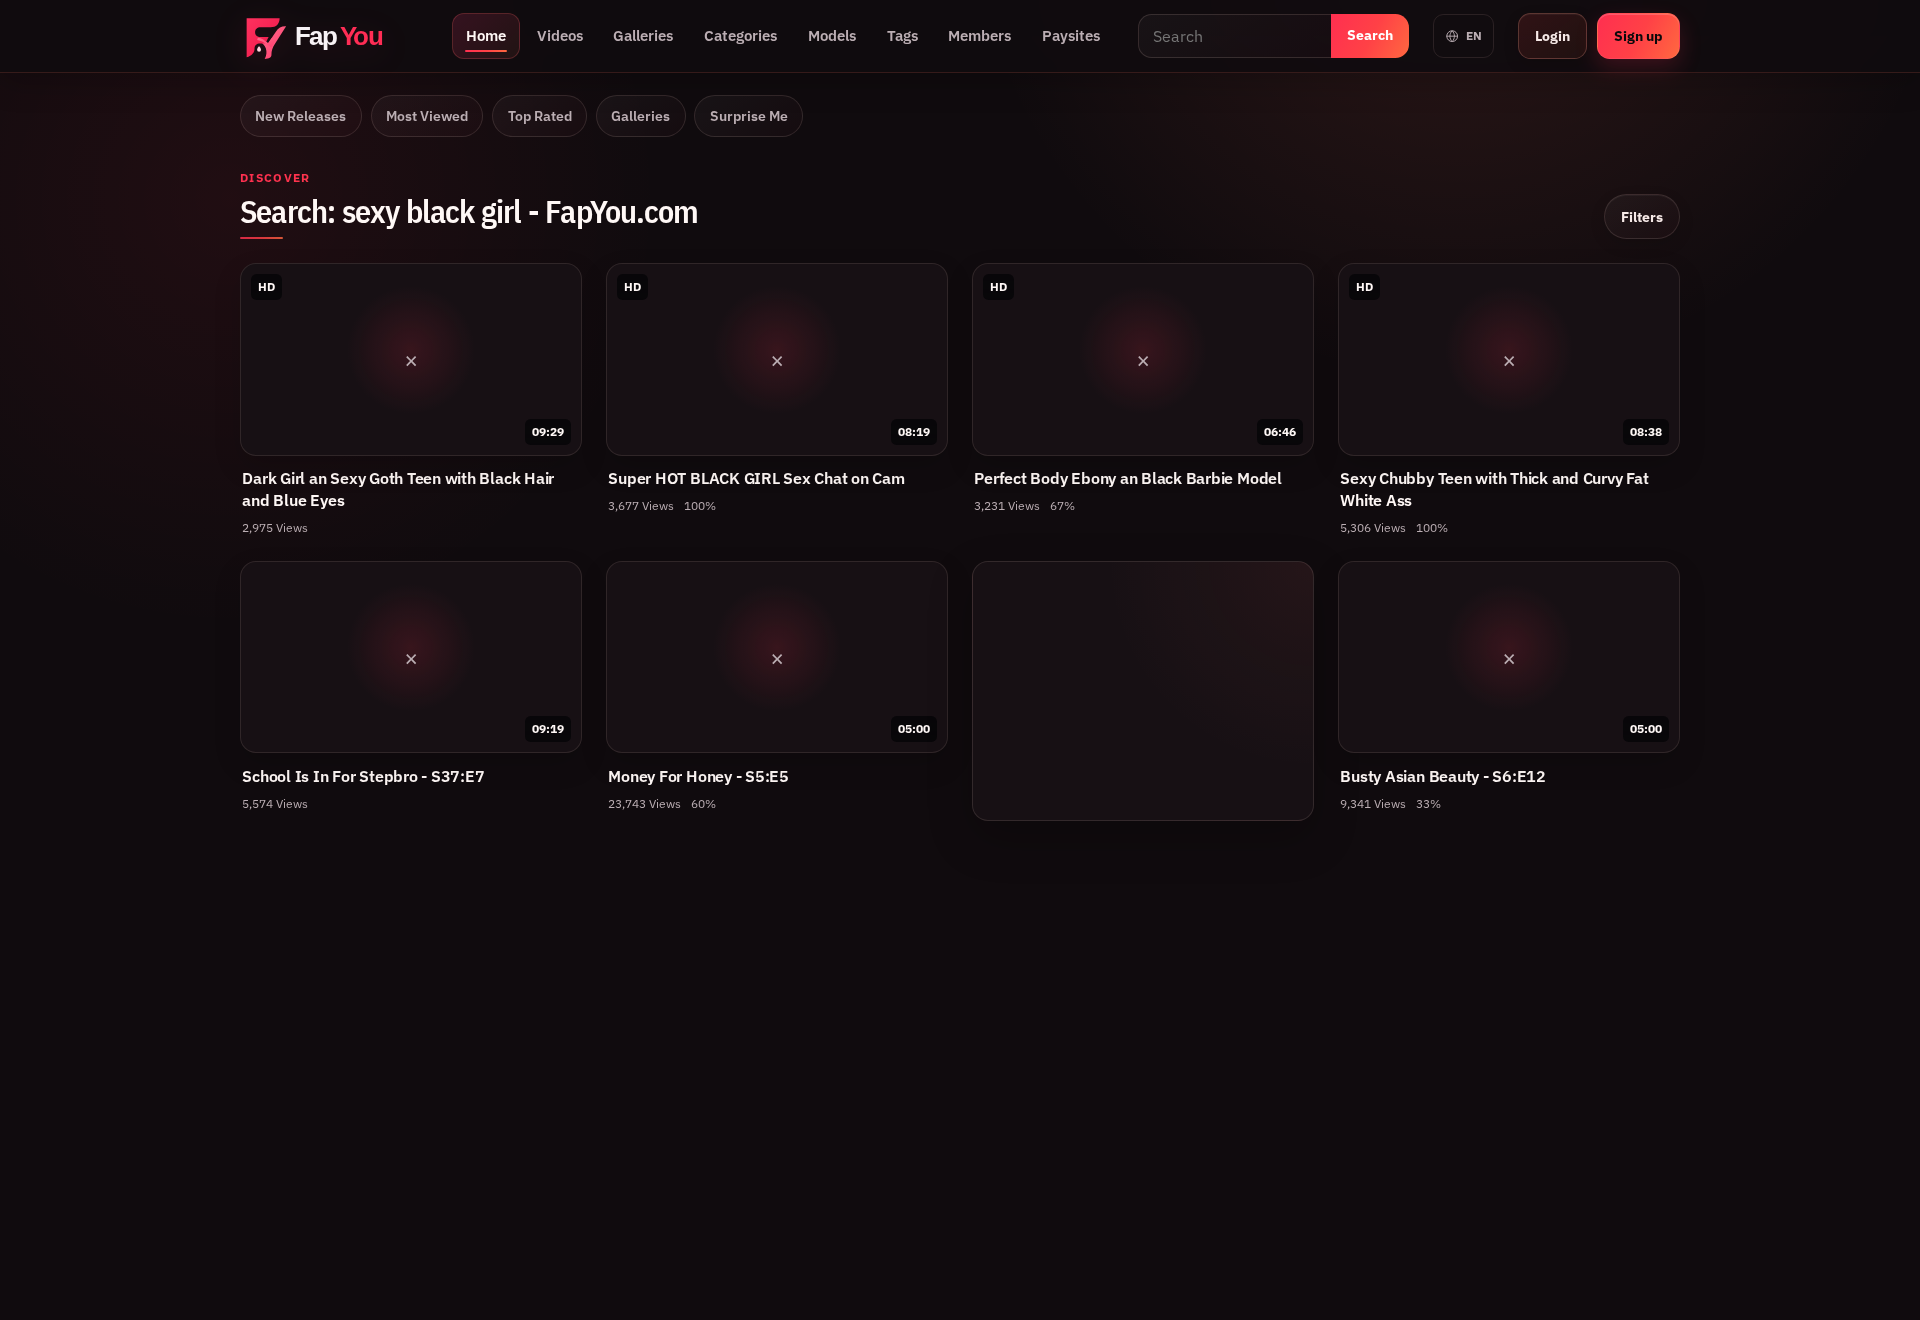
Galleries (643, 35)
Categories (740, 35)
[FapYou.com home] (334, 36)
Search (1370, 35)
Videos (560, 35)
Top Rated (540, 116)
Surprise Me (749, 116)
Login (1552, 35)
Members (979, 35)
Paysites (1071, 35)
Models (832, 35)
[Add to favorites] (556, 289)
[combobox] (1234, 36)
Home (486, 35)
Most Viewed (427, 116)
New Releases (300, 116)
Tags (902, 35)
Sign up (1638, 35)
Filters (1642, 216)
